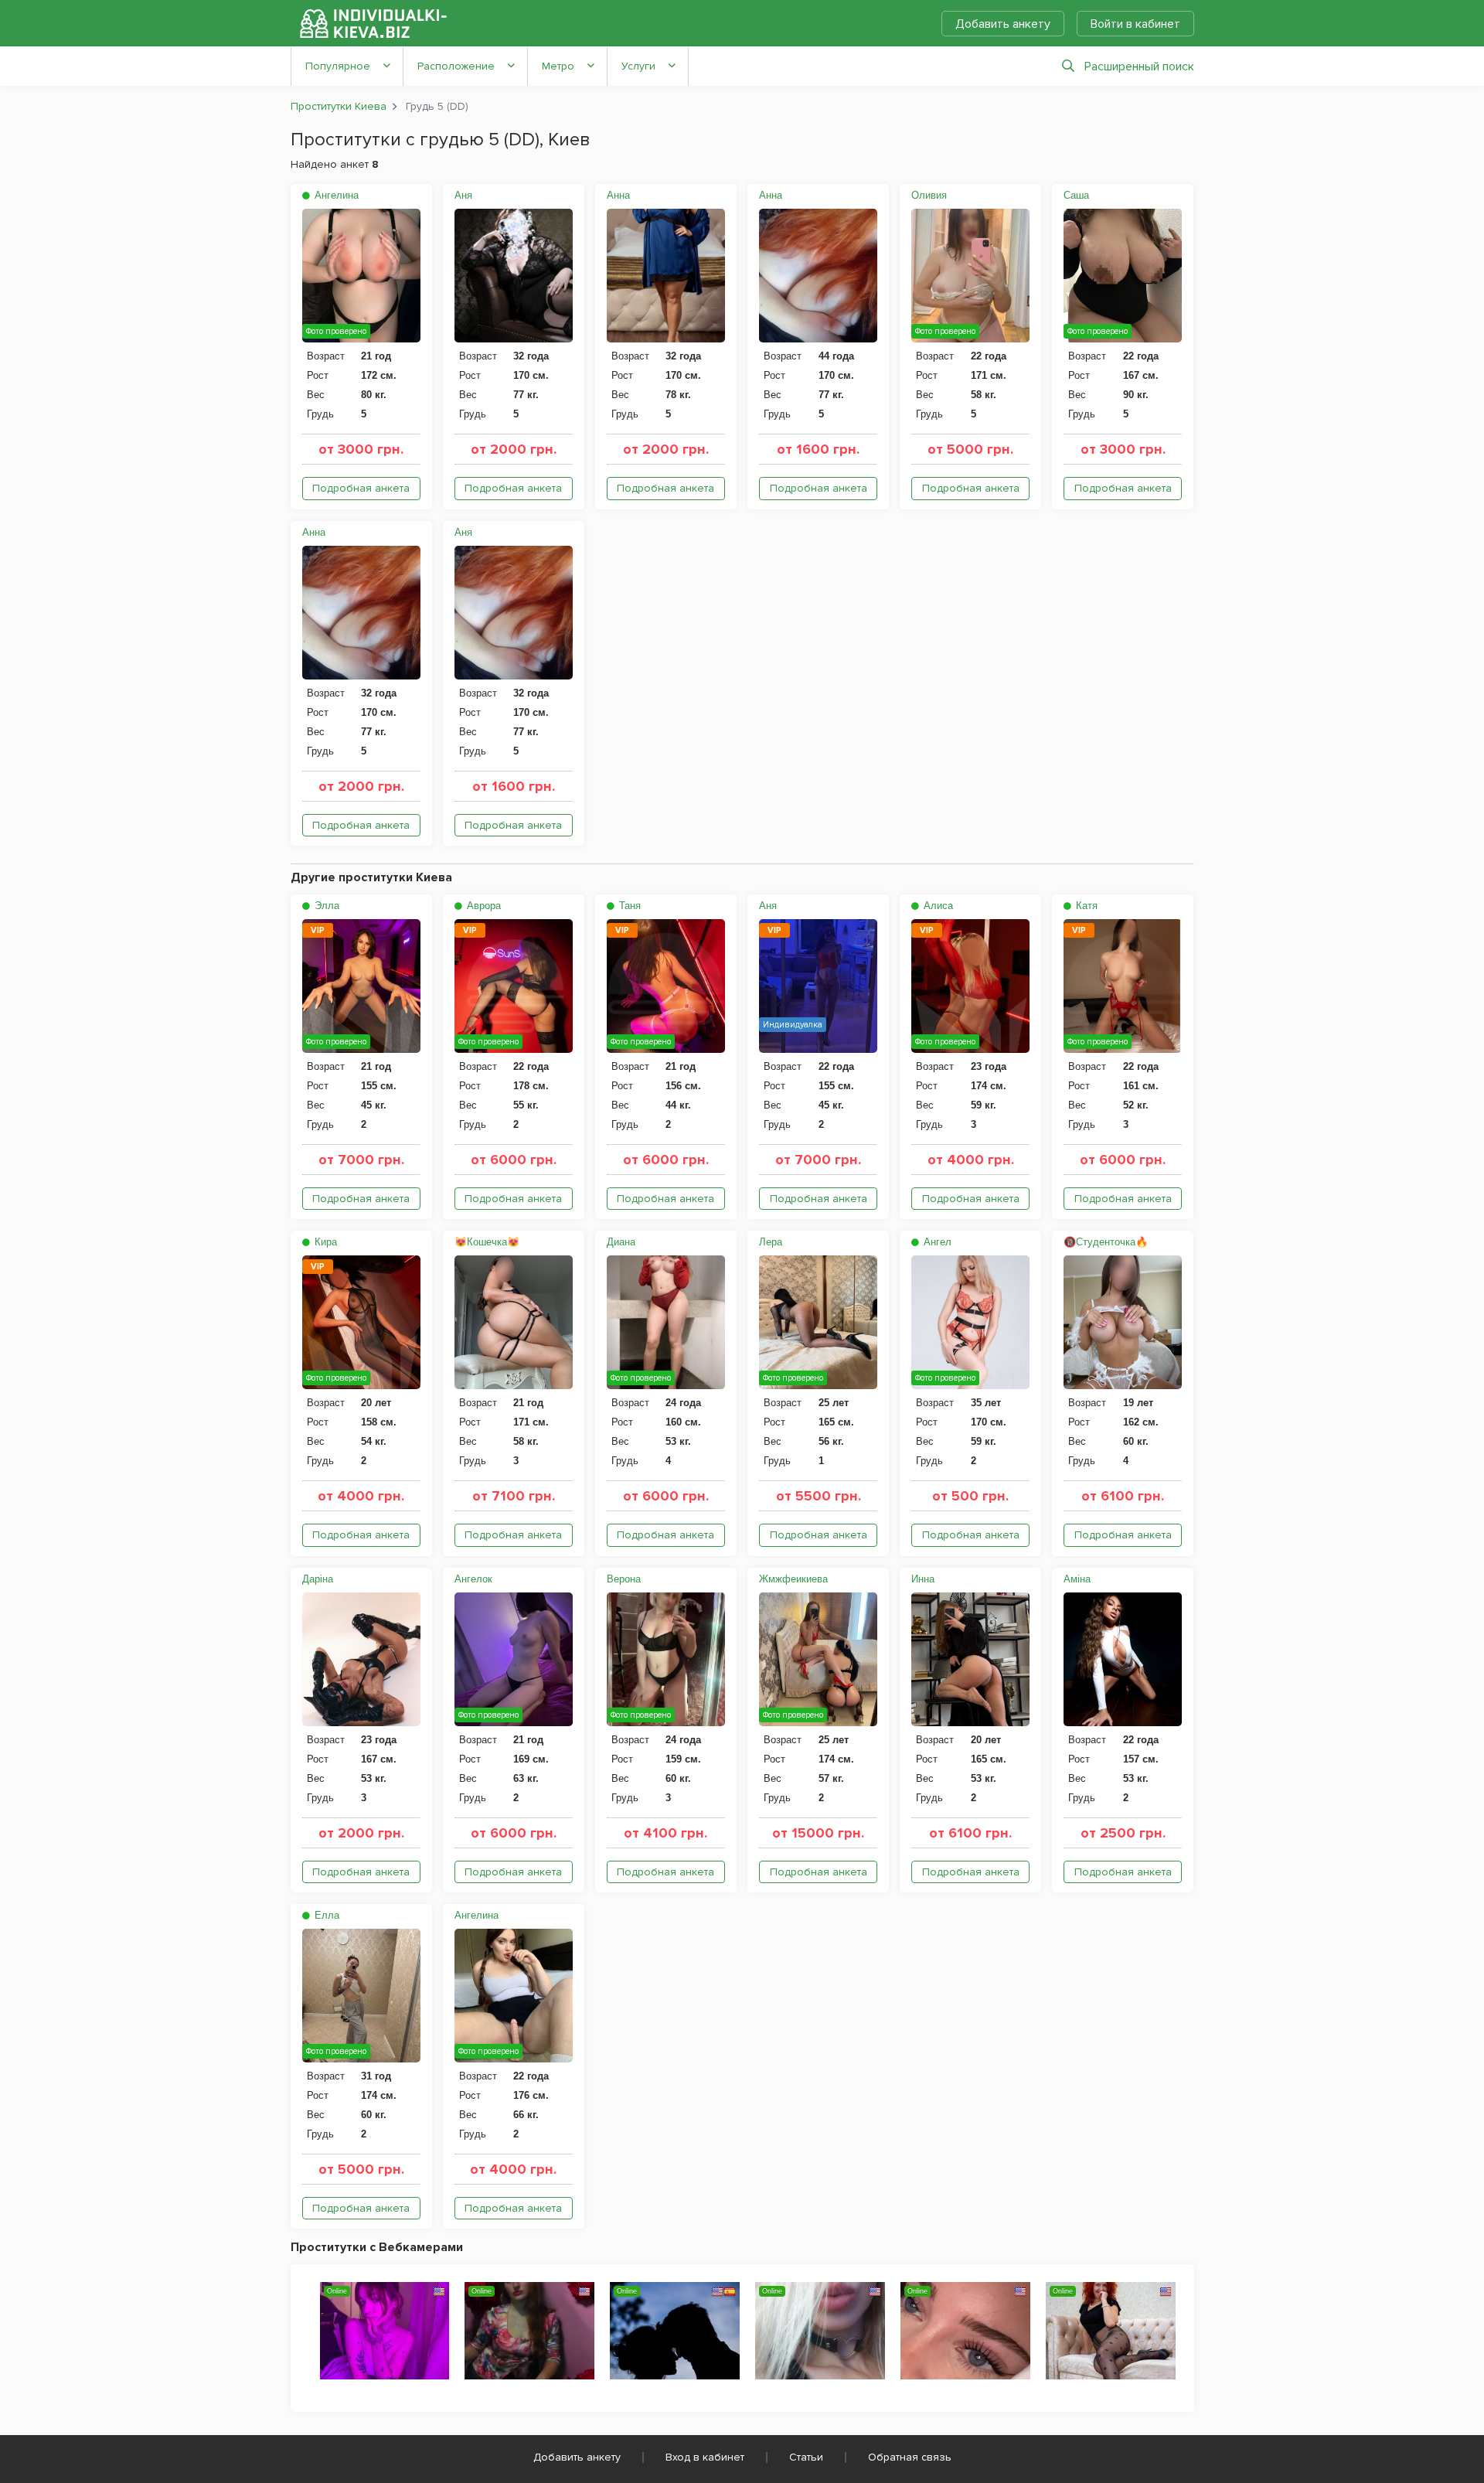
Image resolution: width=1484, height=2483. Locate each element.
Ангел (936, 1242)
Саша (1076, 195)
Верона (624, 1579)
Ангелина (335, 195)
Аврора (482, 906)
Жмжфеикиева (793, 1579)
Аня (463, 195)
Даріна (318, 1579)
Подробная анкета (361, 488)
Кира (324, 1242)
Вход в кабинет (705, 2457)
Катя (1085, 906)
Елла (325, 1915)
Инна (923, 1579)
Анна (618, 195)
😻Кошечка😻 (487, 1242)
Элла (325, 906)
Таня (628, 906)
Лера (771, 1242)
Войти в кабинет (1135, 24)
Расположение (456, 66)
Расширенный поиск (1139, 66)
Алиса (937, 906)
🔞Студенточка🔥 (1106, 1242)
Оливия (929, 195)
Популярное (338, 66)
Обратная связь (910, 2457)
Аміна (1077, 1579)
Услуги (638, 66)
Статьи (806, 2457)
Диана (621, 1242)
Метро (558, 66)
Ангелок (473, 1579)
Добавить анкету (1003, 24)
